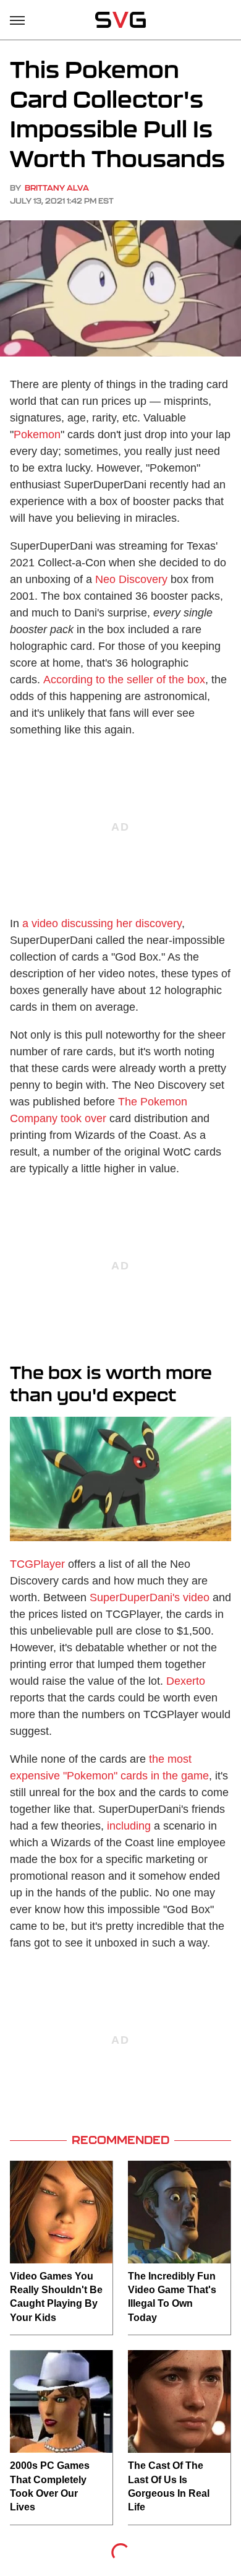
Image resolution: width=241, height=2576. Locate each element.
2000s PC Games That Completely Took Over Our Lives (50, 2486)
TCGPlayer (37, 1564)
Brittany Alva (57, 188)
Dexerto (186, 1681)
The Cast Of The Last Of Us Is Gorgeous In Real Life (169, 2486)
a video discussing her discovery (102, 923)
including (129, 1826)
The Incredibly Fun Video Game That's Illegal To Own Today (172, 2297)
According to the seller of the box (124, 680)
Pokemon (37, 434)
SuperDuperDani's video (150, 1597)
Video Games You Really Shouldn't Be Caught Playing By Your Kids (56, 2297)
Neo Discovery (131, 579)
